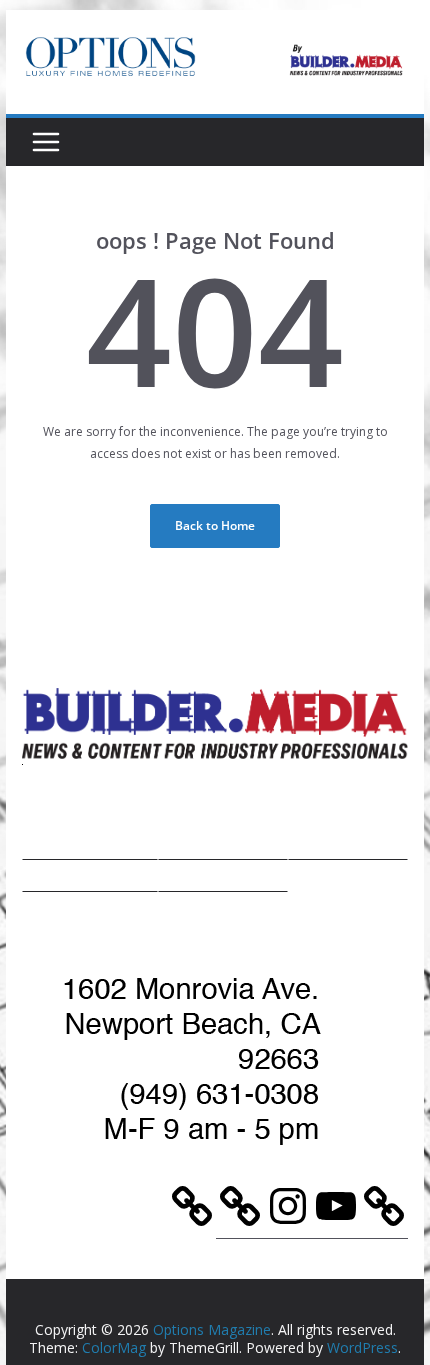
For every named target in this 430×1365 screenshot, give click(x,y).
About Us (90, 876)
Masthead (347, 844)
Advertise (223, 844)
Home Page (90, 844)
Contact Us (223, 876)
